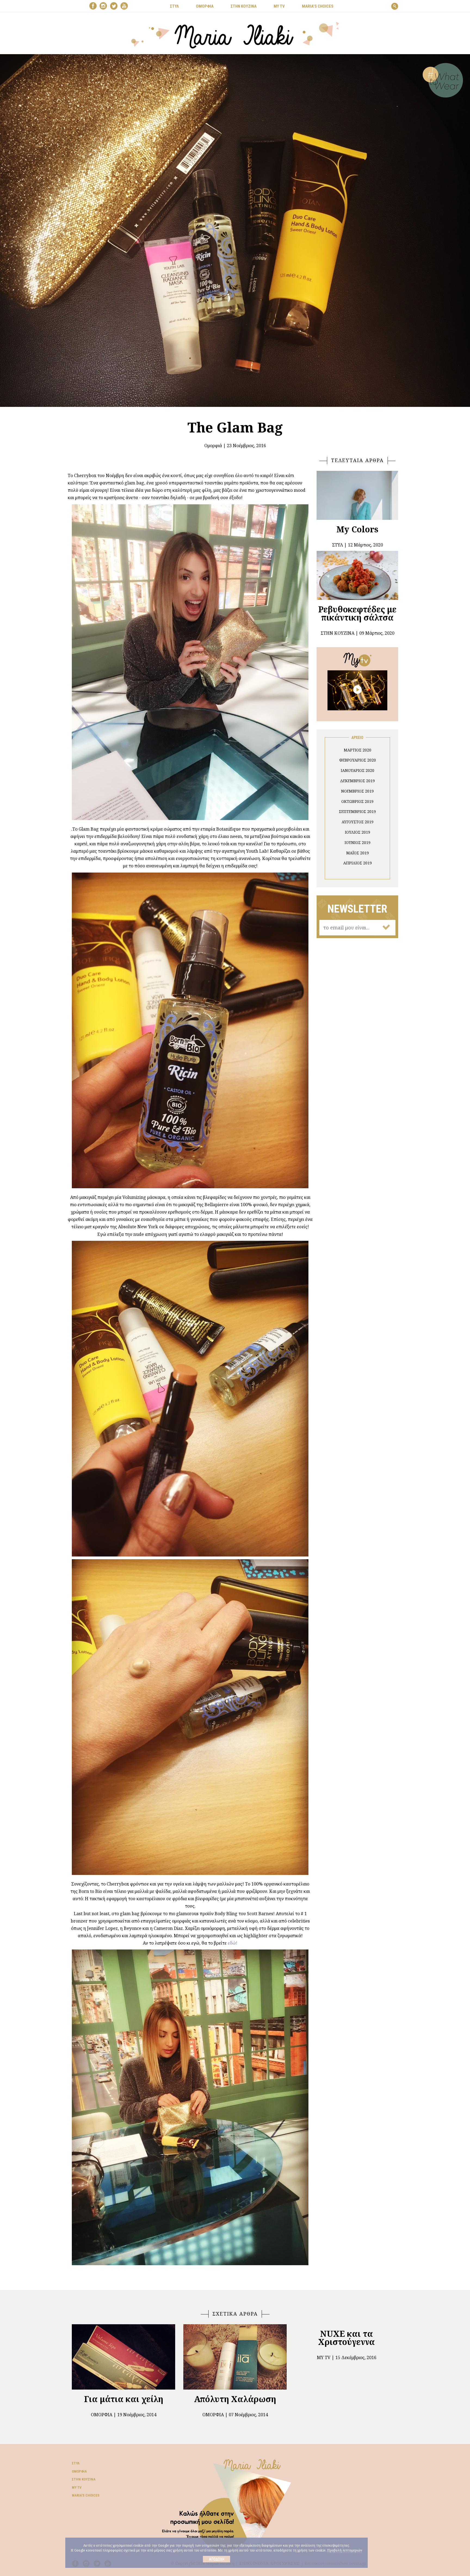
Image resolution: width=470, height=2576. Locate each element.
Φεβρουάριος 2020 (358, 760)
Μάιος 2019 (358, 853)
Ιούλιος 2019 (358, 832)
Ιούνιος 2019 (358, 842)
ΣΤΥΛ (174, 6)
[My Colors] (357, 495)
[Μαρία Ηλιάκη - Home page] (235, 35)
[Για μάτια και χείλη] (123, 2357)
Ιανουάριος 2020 (358, 770)
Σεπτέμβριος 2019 (357, 811)
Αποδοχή (217, 2559)
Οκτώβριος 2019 (357, 801)
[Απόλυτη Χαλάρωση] (235, 2357)
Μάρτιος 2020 (358, 750)
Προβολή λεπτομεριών (345, 2550)
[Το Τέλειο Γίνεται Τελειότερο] (357, 690)
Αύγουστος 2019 (358, 822)
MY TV (279, 6)
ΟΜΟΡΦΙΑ (205, 6)
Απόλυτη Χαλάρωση (235, 2399)
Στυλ (76, 2463)
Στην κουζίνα (84, 2479)
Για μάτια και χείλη (124, 2399)
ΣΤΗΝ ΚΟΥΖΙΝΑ (244, 6)
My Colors (357, 529)
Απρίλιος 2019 (358, 863)
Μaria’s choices (318, 6)
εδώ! (232, 1943)
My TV (77, 2487)
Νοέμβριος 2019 (357, 791)
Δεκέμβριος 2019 (357, 781)
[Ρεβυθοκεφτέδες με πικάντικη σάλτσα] (357, 575)
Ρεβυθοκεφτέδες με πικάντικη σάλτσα (357, 613)
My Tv (324, 2357)
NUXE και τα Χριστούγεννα (347, 2338)
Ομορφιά (213, 446)
